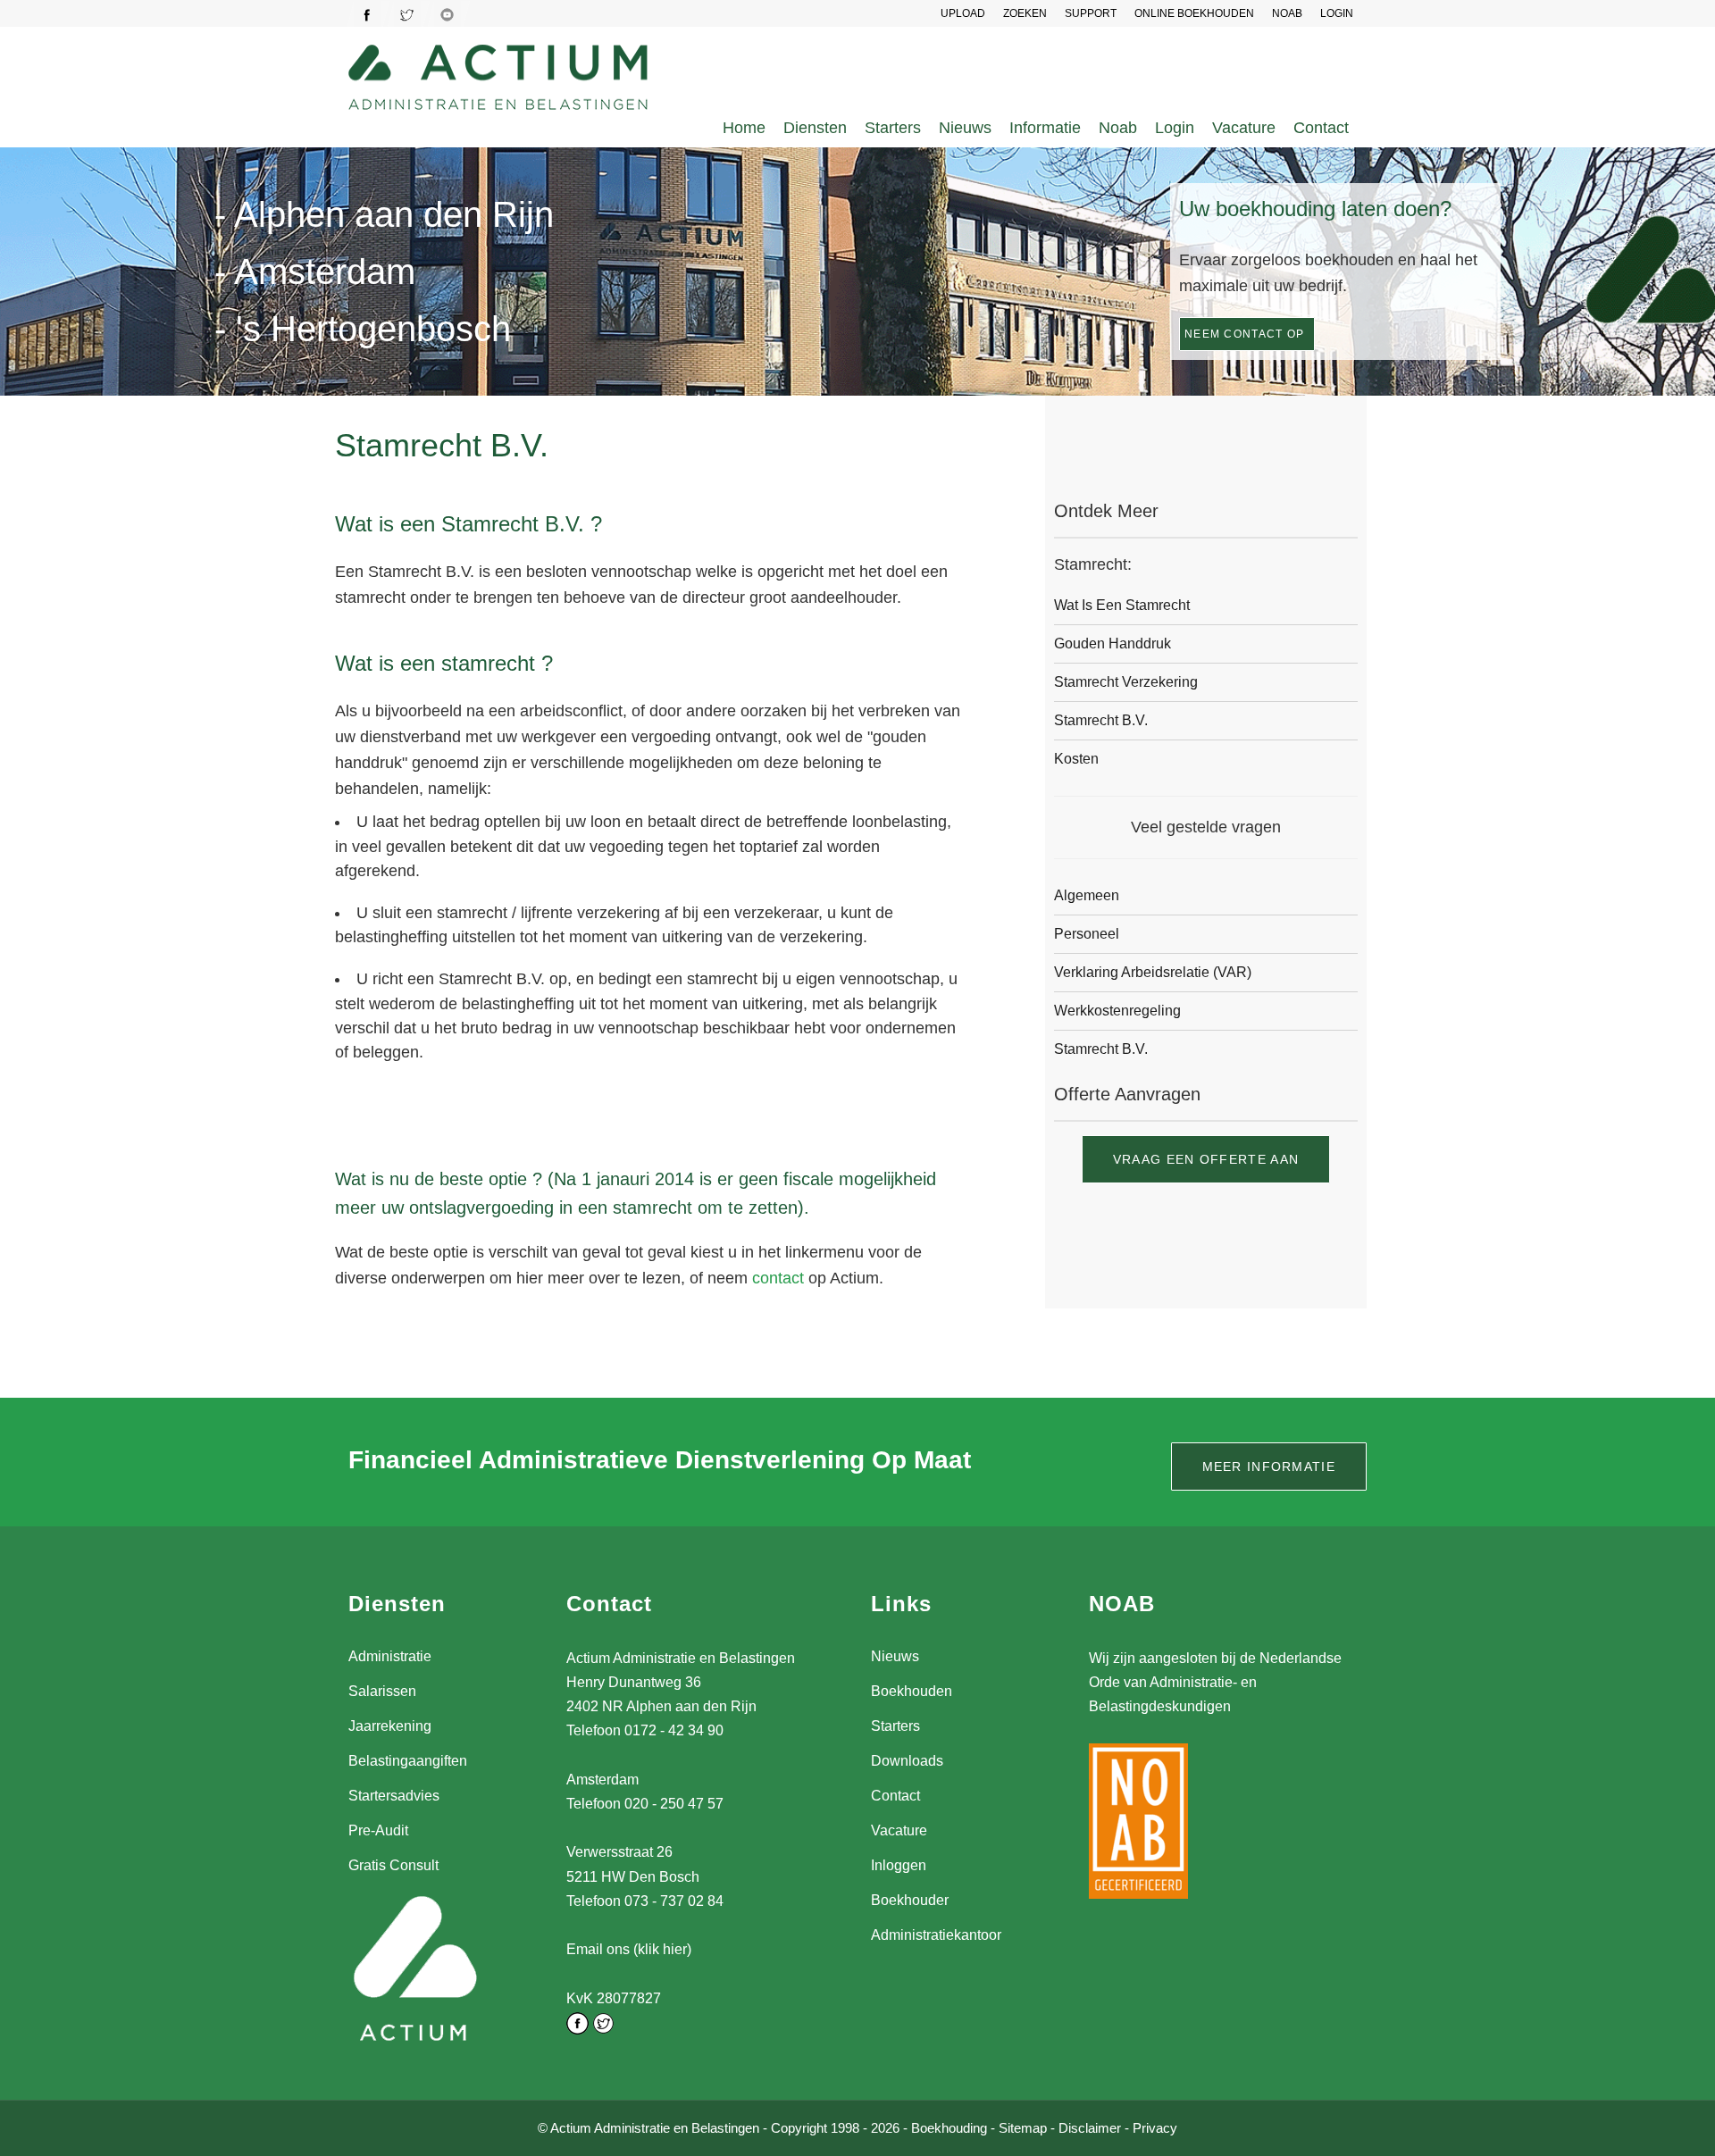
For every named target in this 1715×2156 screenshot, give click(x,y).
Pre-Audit (378, 1830)
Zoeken (1025, 13)
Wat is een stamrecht (1122, 605)
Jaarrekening (390, 1726)
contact (778, 1278)
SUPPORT (1091, 13)
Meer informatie (1269, 1467)
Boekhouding (949, 2128)
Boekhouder (910, 1900)
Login (1175, 128)
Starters (893, 128)
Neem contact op (1245, 334)
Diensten (815, 128)
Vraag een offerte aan (1206, 1159)
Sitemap (1023, 2128)
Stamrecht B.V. (1101, 720)
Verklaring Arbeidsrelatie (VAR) (1153, 972)
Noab (1118, 128)
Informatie (1045, 128)
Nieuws (965, 128)
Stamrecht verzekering (1126, 682)
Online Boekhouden (1194, 13)
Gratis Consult (393, 1865)
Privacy (1155, 2128)
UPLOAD (963, 13)
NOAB (1287, 13)
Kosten (1076, 759)
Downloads (907, 1761)
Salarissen (382, 1691)
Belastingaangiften (408, 1761)
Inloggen (899, 1865)
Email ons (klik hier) (629, 1949)
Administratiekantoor (936, 1935)
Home (744, 128)
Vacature (1244, 128)
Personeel (1087, 934)
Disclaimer (1090, 2128)
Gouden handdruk (1113, 643)
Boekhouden (912, 1691)
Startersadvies (394, 1796)
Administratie (390, 1656)
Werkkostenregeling (1117, 1011)
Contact (1321, 128)
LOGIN (1337, 13)
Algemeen (1087, 895)
